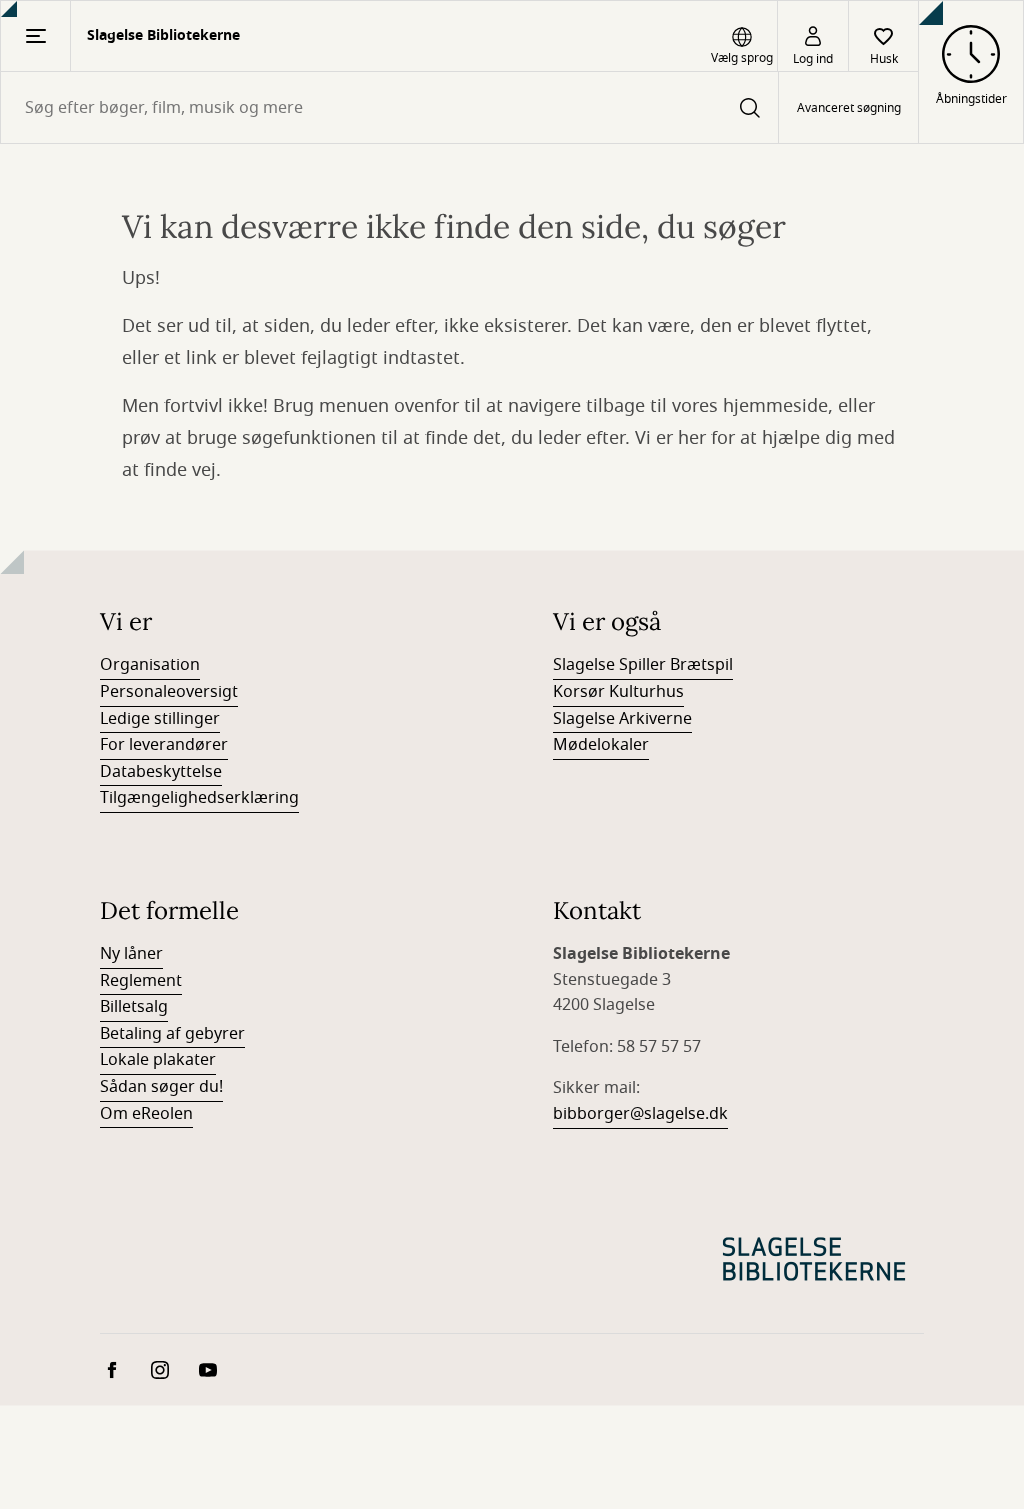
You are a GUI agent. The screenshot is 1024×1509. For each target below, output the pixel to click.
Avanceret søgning (849, 108)
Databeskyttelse (161, 772)
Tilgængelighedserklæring (199, 798)
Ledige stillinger (160, 719)
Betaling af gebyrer (172, 1034)
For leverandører (164, 745)
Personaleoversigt (169, 692)
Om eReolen (146, 1114)
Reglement (141, 981)
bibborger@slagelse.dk (640, 1114)
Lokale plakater (158, 1060)
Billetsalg (134, 1007)
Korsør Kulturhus (618, 692)
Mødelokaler (601, 745)
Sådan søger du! (161, 1087)
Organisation (150, 665)
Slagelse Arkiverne (622, 719)
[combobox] (389, 107)
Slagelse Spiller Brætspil (643, 665)
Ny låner (131, 954)
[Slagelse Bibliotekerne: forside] (814, 1259)
